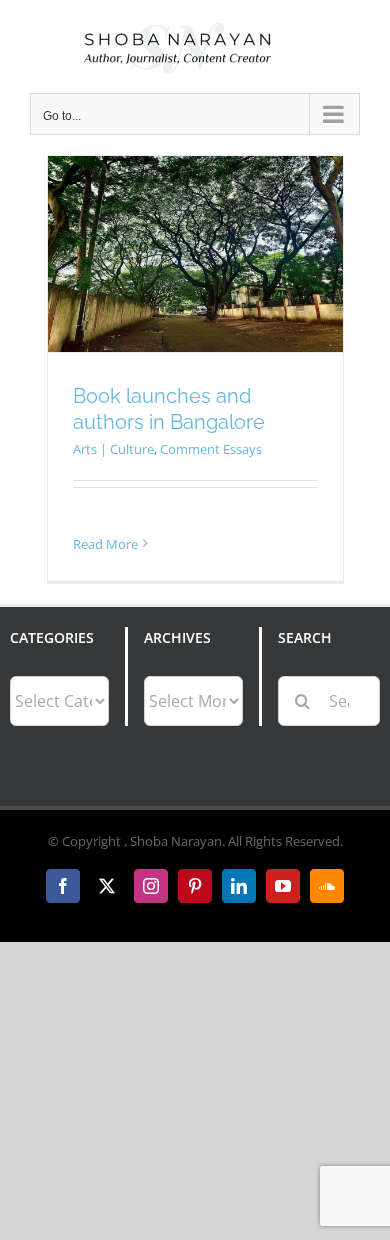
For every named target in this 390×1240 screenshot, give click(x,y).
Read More (105, 544)
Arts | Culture (113, 449)
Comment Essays (211, 449)
